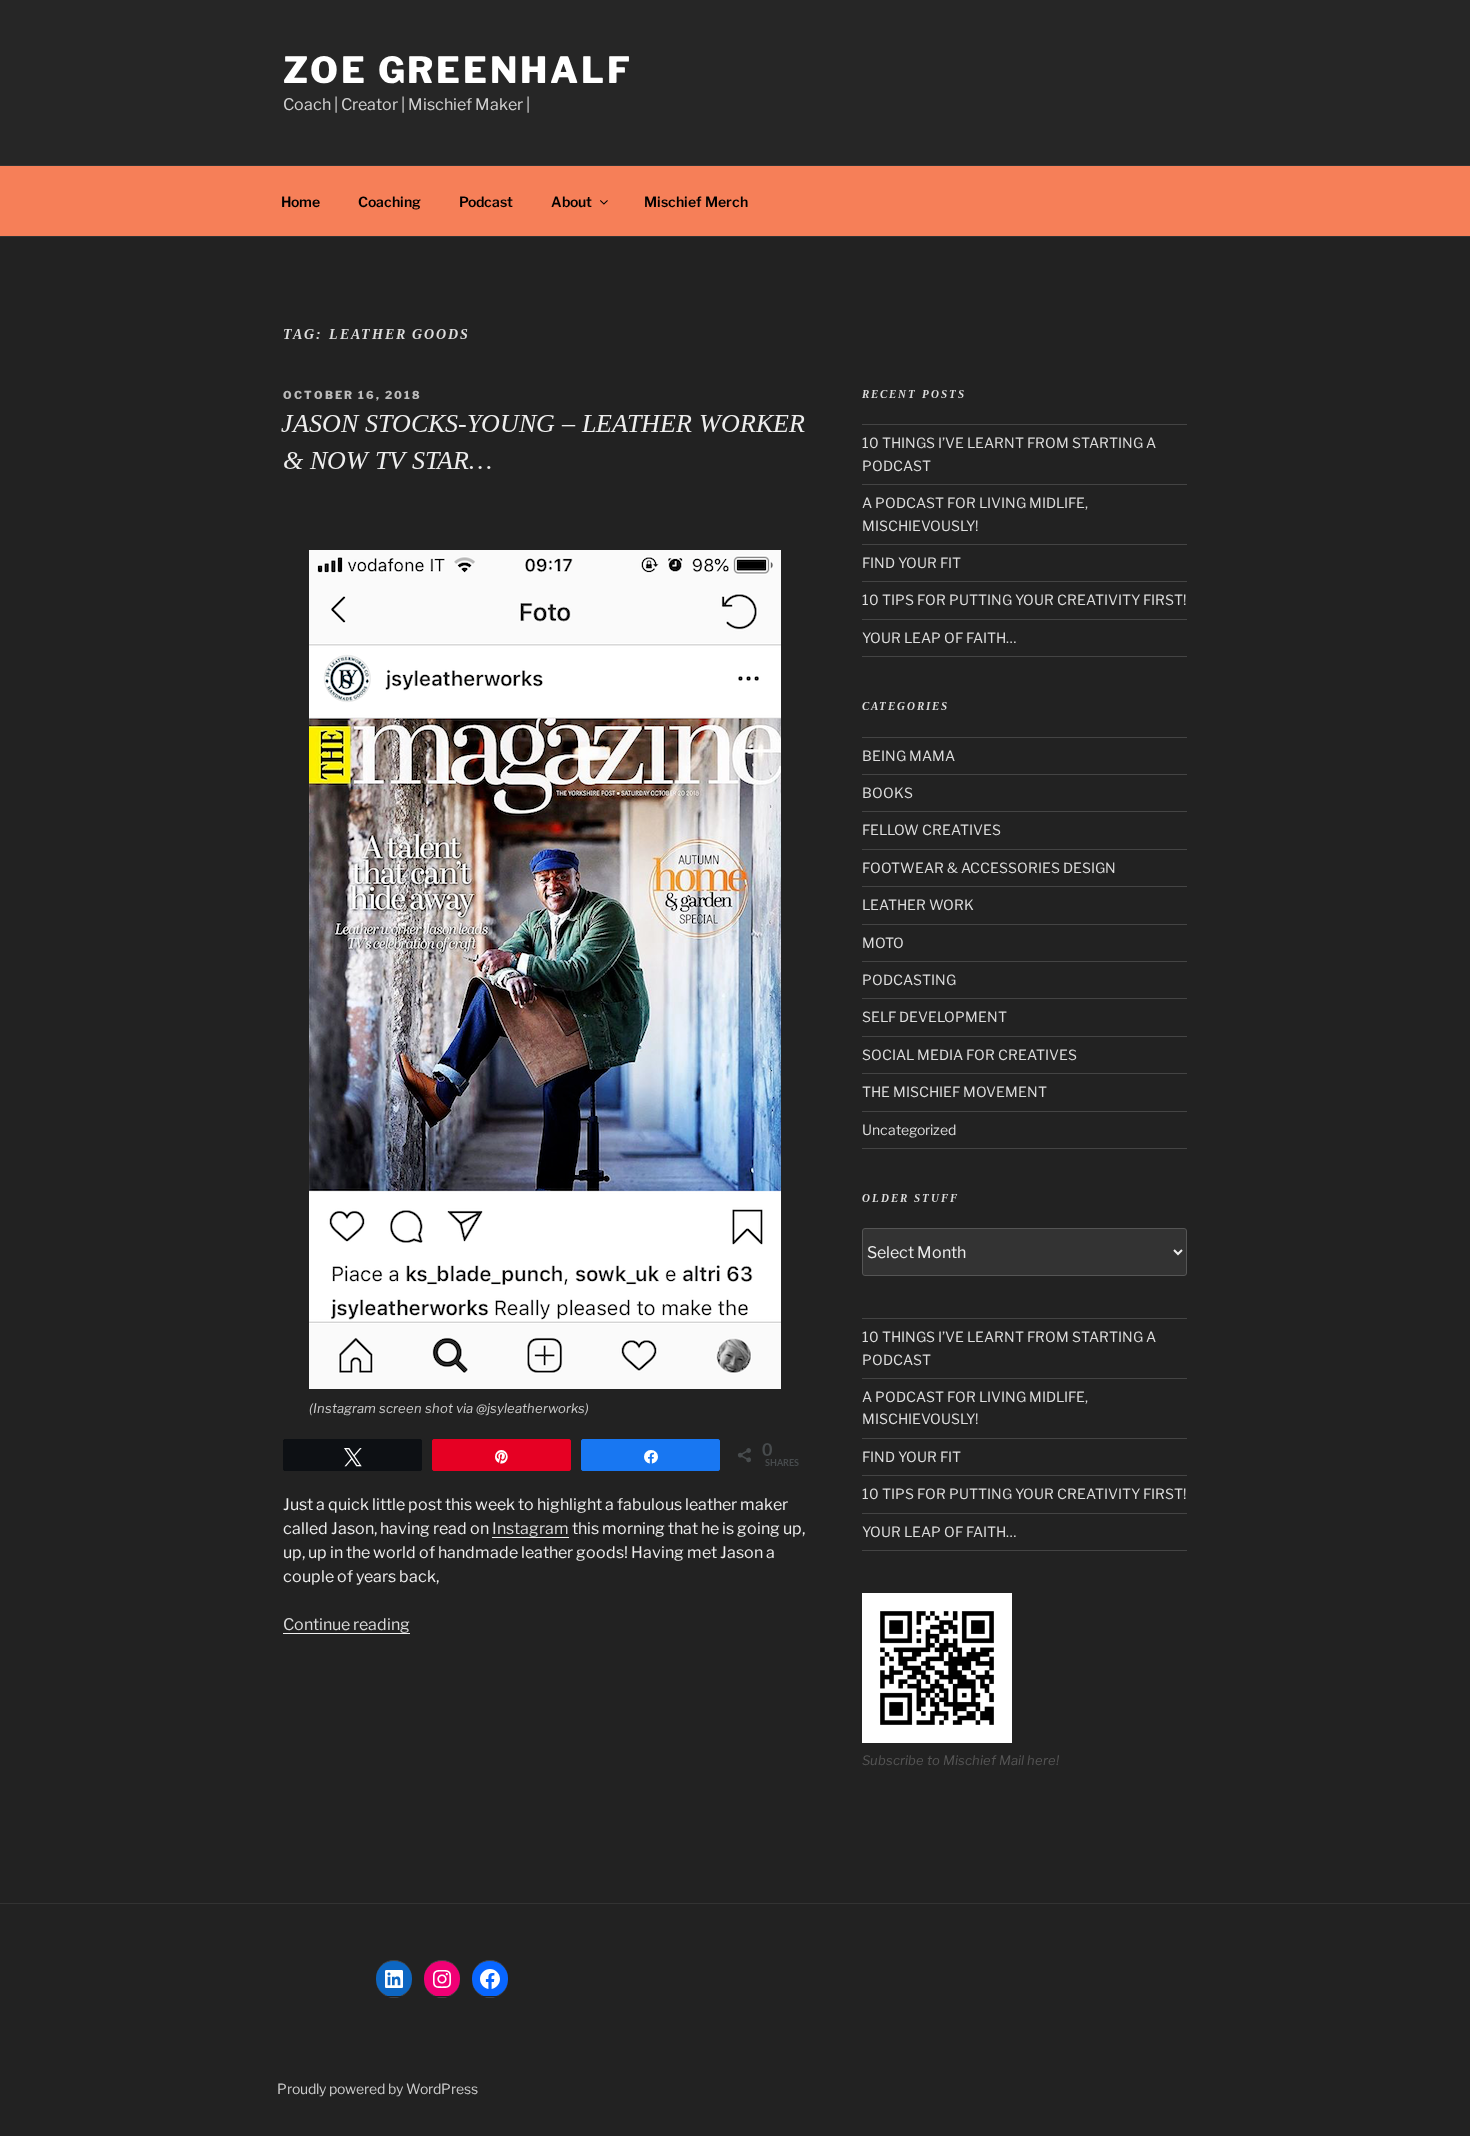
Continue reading (346, 1624)
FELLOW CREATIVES (931, 829)
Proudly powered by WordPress (377, 2088)
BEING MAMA (908, 755)
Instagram (530, 1528)
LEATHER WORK (918, 904)
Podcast (486, 201)
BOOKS (887, 792)
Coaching (389, 201)
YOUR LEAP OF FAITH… (939, 637)
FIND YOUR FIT (911, 562)
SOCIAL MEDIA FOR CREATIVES (969, 1054)
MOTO (883, 942)
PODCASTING (909, 979)
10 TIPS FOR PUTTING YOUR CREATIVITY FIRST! (1024, 599)
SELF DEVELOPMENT (934, 1016)
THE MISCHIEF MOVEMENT (954, 1091)
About (571, 201)
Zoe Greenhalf (457, 70)
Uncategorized (909, 1129)
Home (300, 201)
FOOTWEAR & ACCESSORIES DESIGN (989, 867)
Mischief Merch (696, 201)
